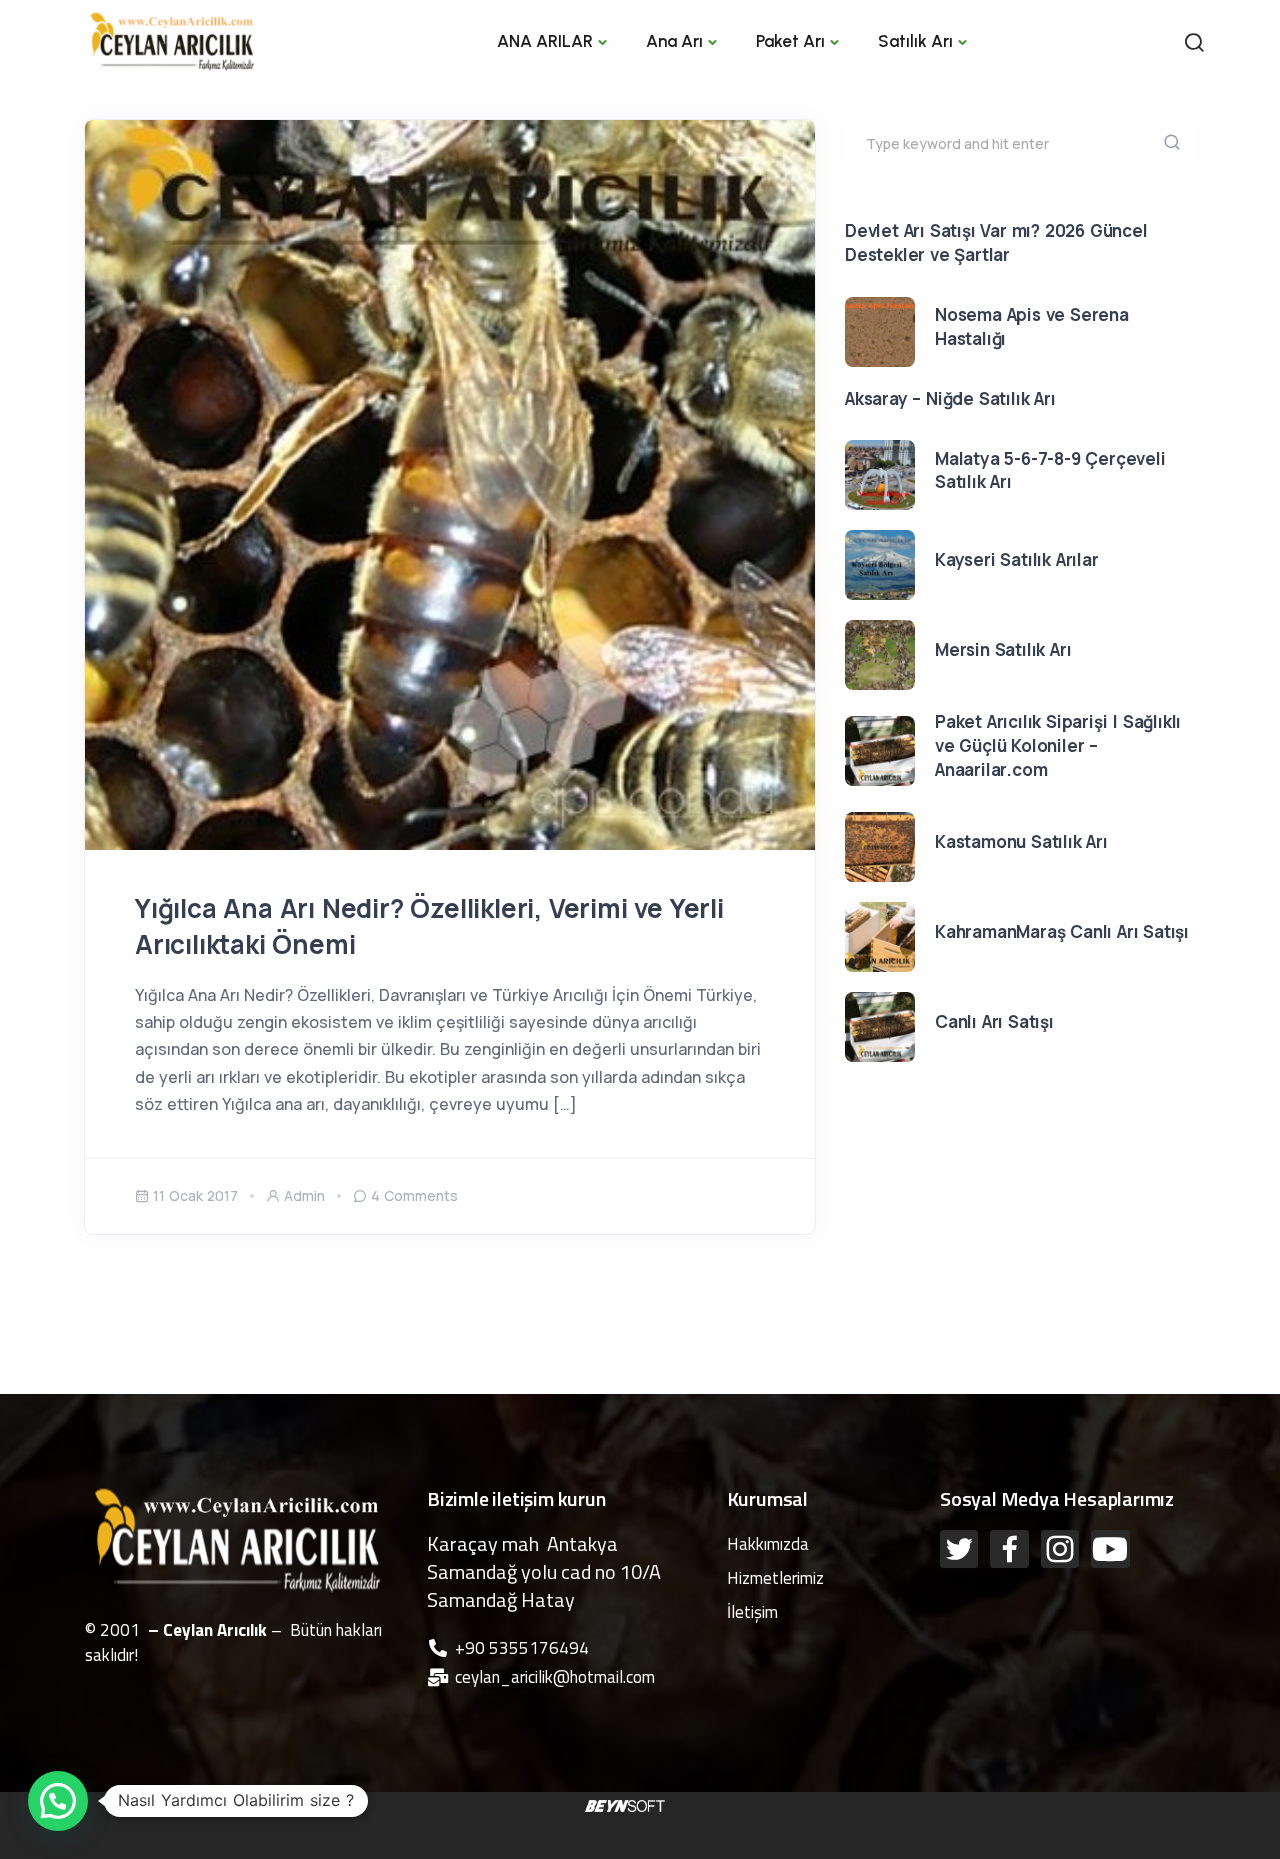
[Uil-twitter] (959, 1549)
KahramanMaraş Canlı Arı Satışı (1062, 931)
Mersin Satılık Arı (1003, 649)
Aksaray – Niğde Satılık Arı (950, 398)
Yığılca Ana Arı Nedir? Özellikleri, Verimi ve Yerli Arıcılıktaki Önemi (429, 926)
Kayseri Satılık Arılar (1017, 559)
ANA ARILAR (545, 41)
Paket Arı (790, 41)
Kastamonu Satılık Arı (1021, 841)
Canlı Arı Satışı (994, 1021)
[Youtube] (1110, 1549)
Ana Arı (674, 41)
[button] (58, 1801)
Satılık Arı (915, 41)
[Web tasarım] (625, 1805)
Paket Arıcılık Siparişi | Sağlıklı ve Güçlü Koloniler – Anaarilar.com (1058, 745)
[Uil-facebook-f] (1009, 1549)
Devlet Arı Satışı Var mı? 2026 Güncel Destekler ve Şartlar (996, 242)
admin (304, 1195)
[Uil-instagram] (1060, 1549)
